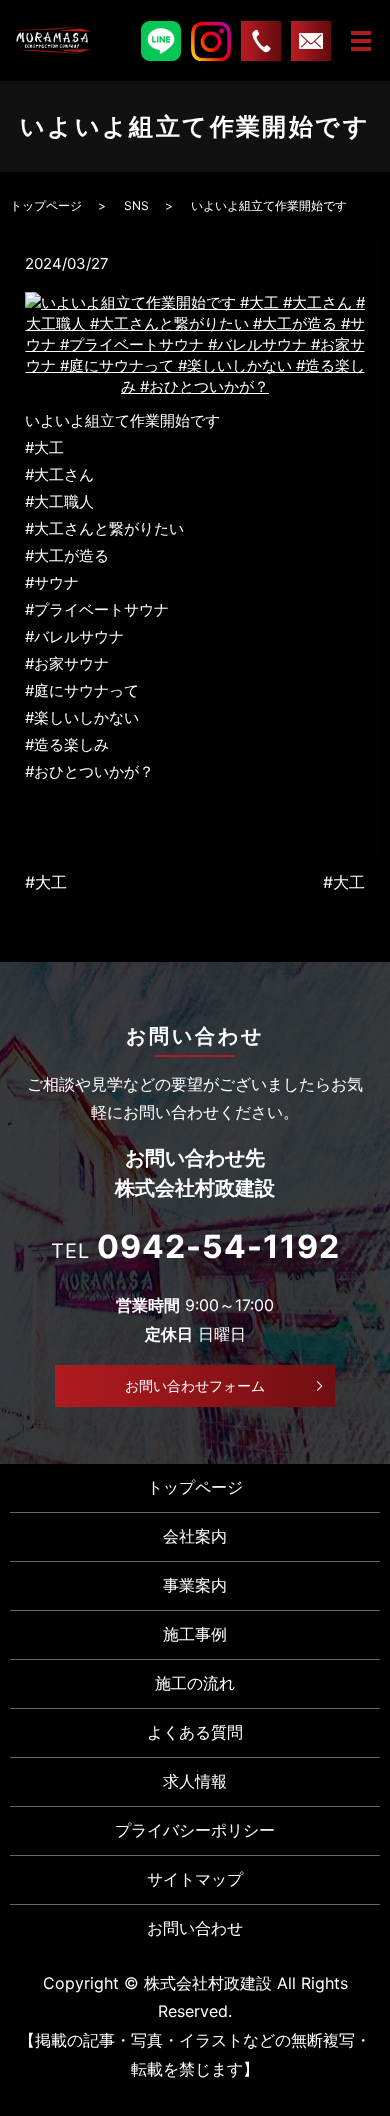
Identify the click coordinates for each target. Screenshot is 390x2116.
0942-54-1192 (218, 1246)
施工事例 (195, 1634)
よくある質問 (195, 1732)
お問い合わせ (195, 1928)
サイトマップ (195, 1879)
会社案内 (195, 1536)
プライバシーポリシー (195, 1830)
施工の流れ (195, 1683)
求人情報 (195, 1781)
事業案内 (195, 1585)
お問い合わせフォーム (195, 1385)
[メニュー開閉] (361, 41)
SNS (136, 205)
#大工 (46, 882)
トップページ (46, 205)
